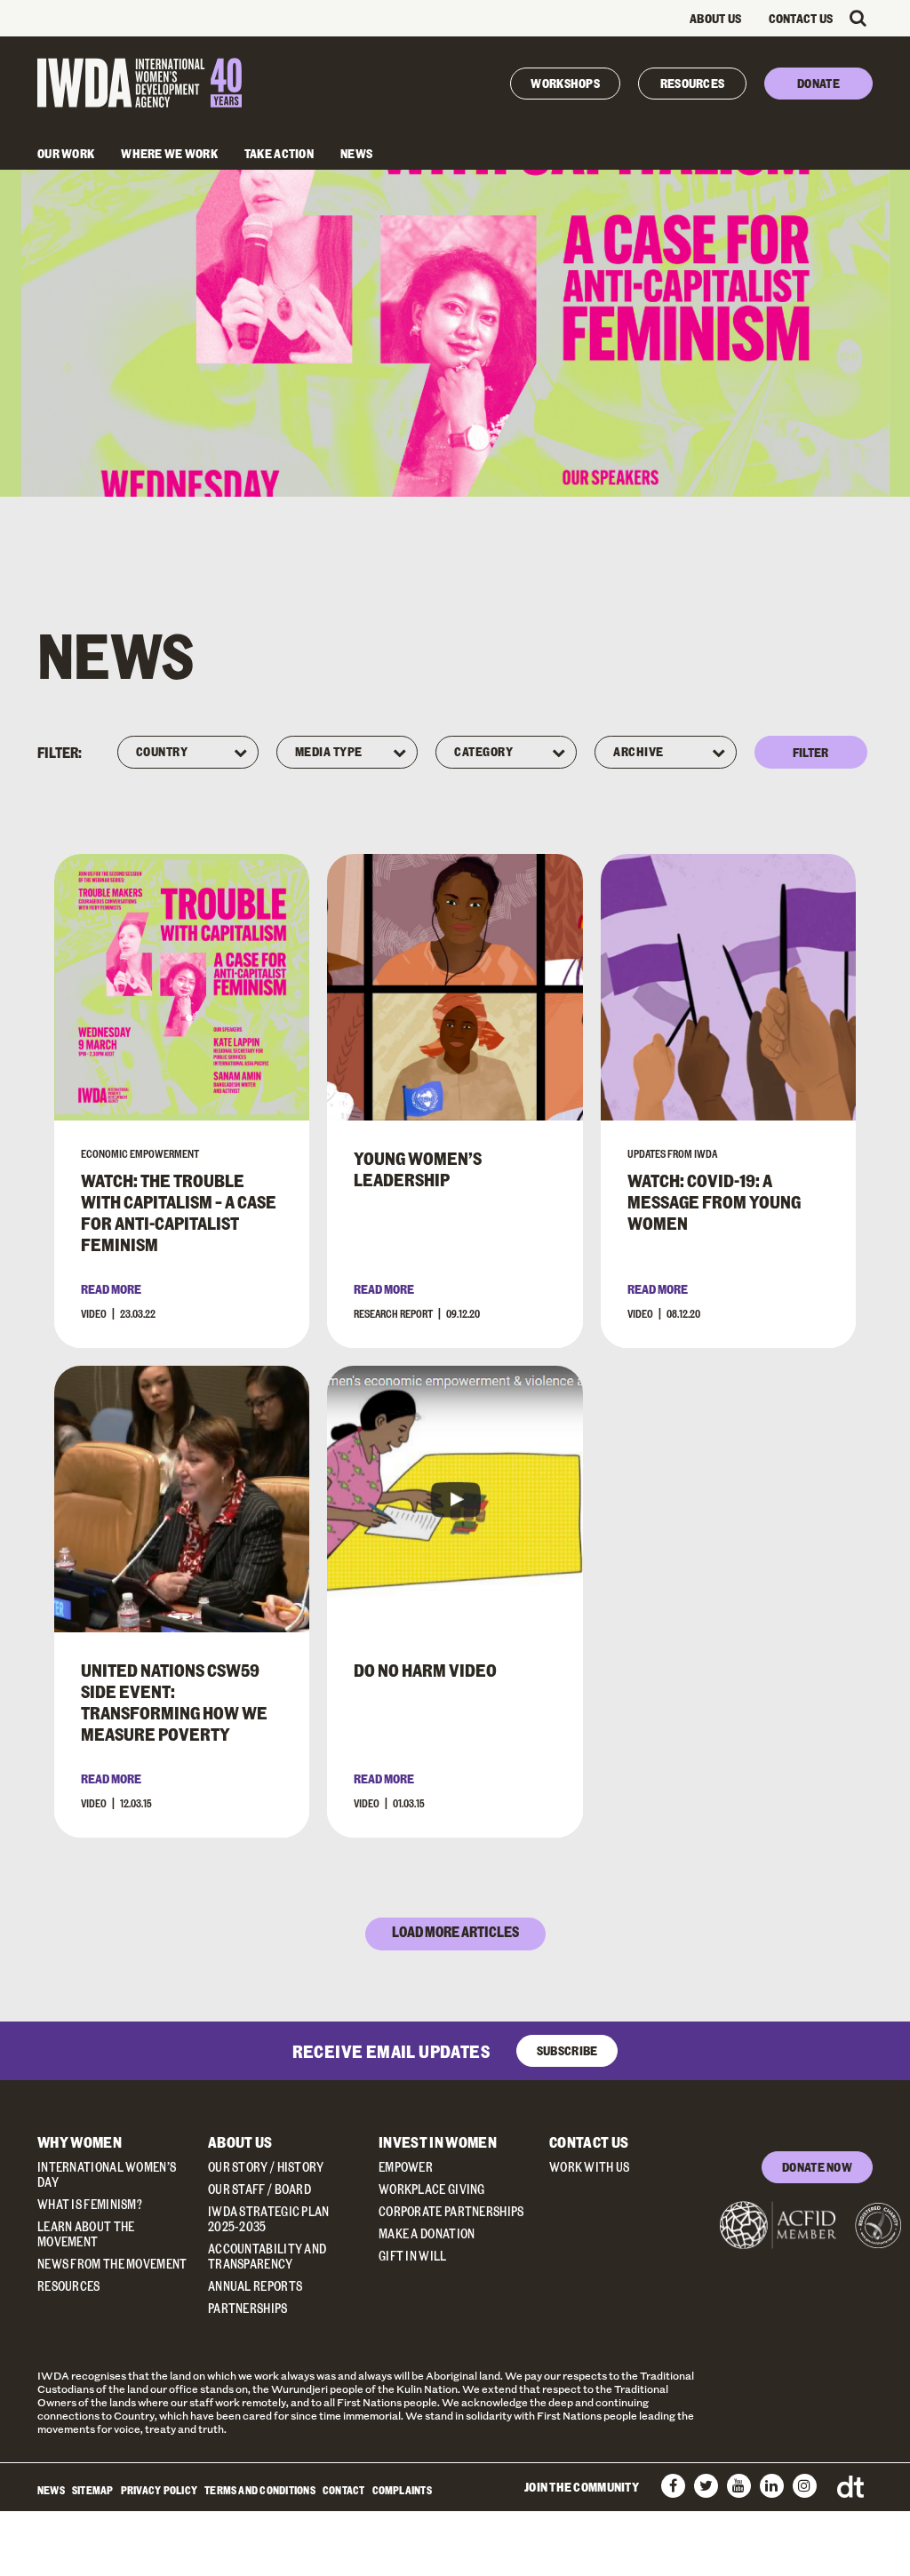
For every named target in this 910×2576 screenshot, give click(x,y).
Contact (344, 2490)
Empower (406, 2167)
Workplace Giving (432, 2189)
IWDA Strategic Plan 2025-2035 (269, 2219)
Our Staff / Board (259, 2189)
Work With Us (590, 2167)
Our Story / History (266, 2167)
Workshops (565, 83)
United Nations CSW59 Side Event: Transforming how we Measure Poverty (174, 1702)
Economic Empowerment (140, 1153)
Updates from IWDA (672, 1153)
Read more (111, 1289)
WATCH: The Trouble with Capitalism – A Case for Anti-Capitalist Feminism (179, 1212)
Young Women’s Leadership (418, 1168)
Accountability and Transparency (267, 2256)
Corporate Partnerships (451, 2211)
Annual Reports (255, 2286)
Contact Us (801, 18)
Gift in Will (413, 2256)
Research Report (393, 1313)
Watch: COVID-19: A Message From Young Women (714, 1201)
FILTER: (60, 752)
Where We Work (169, 153)
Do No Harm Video (425, 1670)
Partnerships (248, 2308)
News (356, 153)
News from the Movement (112, 2264)
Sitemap (93, 2490)
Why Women (80, 2142)
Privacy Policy (159, 2490)
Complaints (402, 2490)
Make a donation (427, 2233)
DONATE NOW (817, 2167)
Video (94, 1313)
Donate (818, 83)
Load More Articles (455, 1931)
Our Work (66, 153)
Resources (693, 83)
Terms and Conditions (260, 2490)
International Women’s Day (107, 2174)
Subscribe (567, 2050)
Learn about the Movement (86, 2234)
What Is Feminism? (90, 2204)
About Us (715, 18)
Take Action (279, 153)
